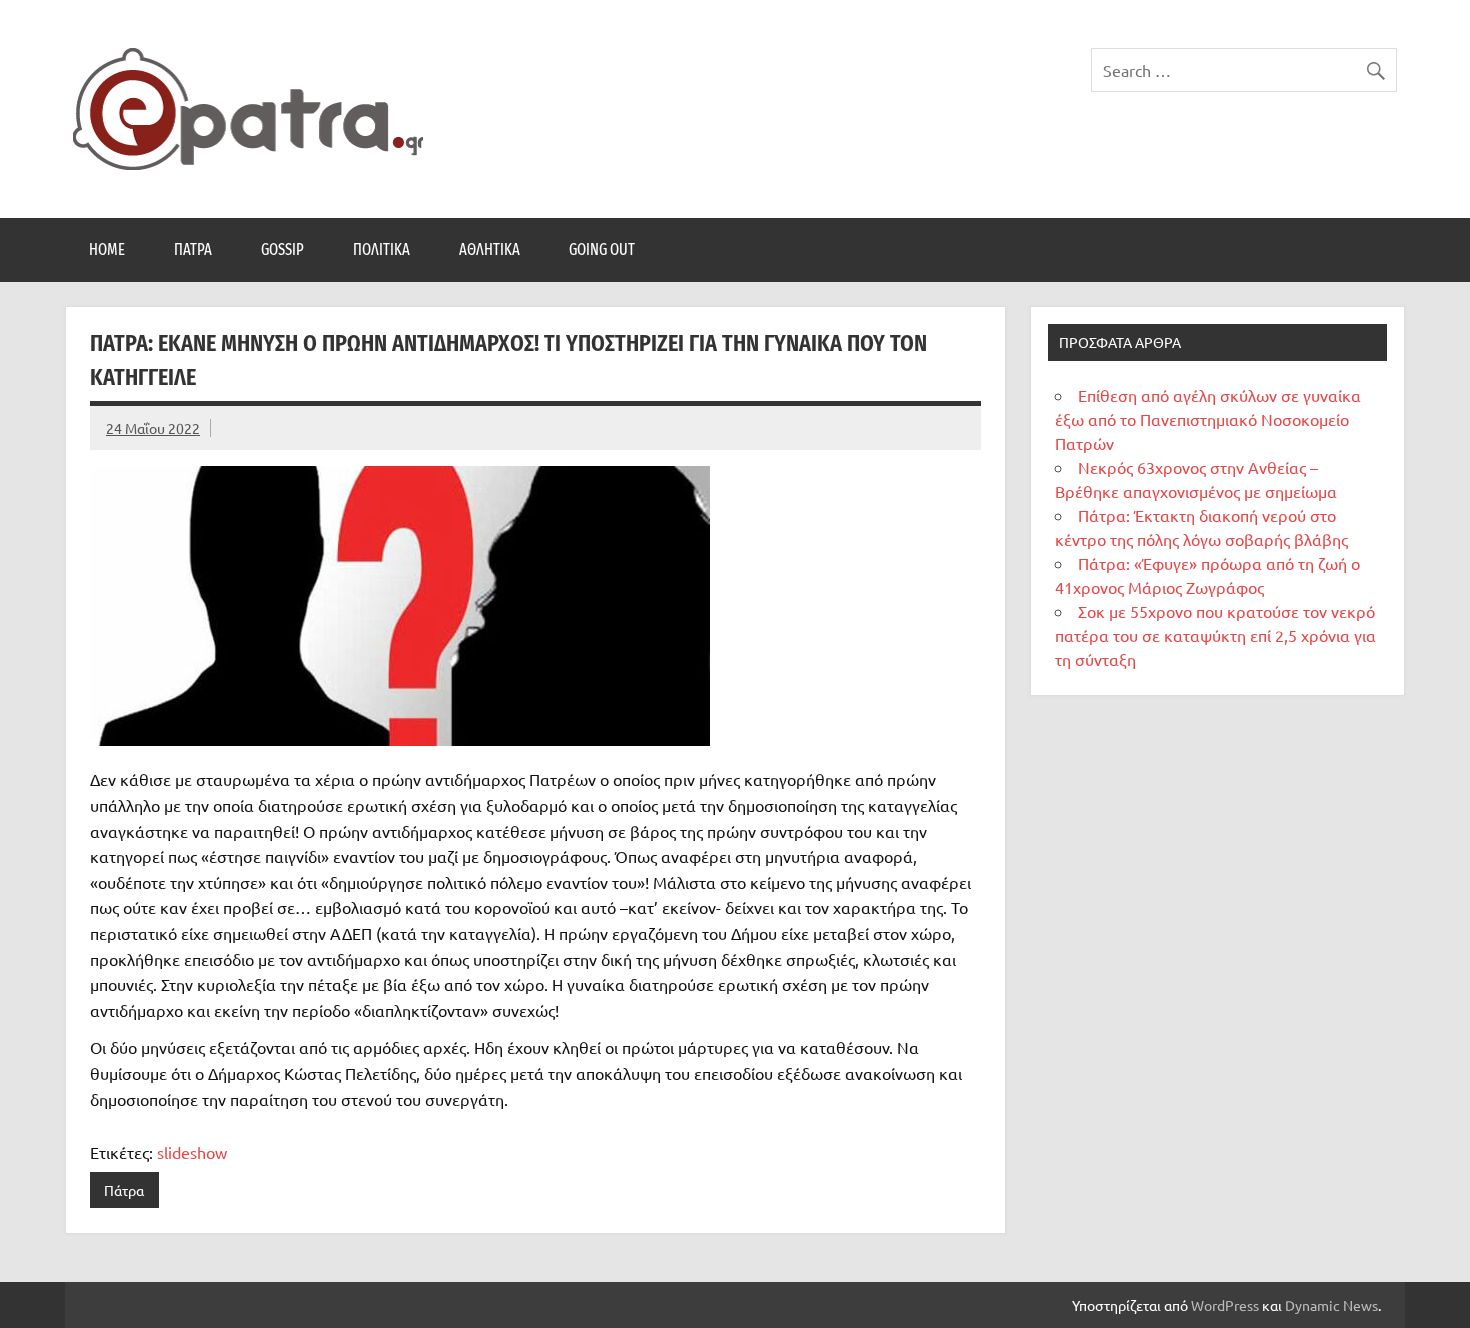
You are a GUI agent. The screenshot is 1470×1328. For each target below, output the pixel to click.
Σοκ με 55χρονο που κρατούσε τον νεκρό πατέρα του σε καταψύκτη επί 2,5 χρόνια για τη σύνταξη (1215, 635)
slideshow (192, 1152)
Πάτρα (193, 249)
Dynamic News (1331, 1305)
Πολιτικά (381, 249)
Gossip (282, 249)
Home (107, 249)
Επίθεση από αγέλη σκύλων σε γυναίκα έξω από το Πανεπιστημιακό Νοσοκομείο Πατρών (1208, 419)
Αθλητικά (489, 249)
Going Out (602, 249)
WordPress (1225, 1305)
